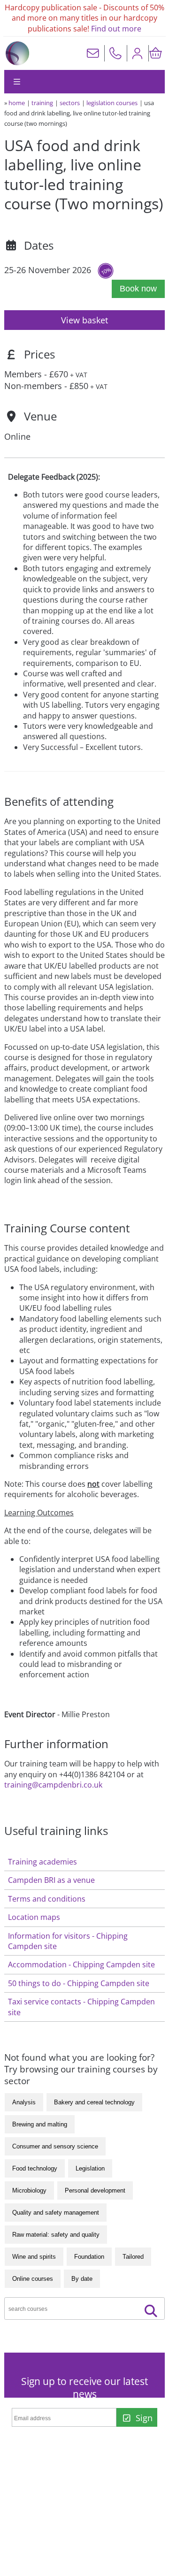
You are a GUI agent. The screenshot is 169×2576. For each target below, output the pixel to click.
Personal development (95, 2190)
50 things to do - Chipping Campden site (79, 1983)
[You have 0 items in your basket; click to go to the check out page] (156, 53)
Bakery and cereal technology (94, 2102)
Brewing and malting (40, 2124)
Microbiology (29, 2190)
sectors (70, 103)
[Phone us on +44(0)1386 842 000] (115, 53)
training (42, 103)
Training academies (42, 1862)
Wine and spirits (34, 2257)
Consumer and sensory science (55, 2146)
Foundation (89, 2257)
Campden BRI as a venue (51, 1880)
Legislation (90, 2168)
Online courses (33, 2279)
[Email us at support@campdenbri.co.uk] (93, 53)
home (17, 103)
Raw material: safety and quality (56, 2235)
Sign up (142, 2419)
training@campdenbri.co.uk (53, 1785)
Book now (138, 289)
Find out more (116, 29)
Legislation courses (112, 103)
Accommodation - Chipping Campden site (81, 1964)
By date (82, 2279)
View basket (84, 320)
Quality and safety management (56, 2213)
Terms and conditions (47, 1899)
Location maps (34, 1917)
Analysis (24, 2102)
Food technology (35, 2168)
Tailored (133, 2257)
